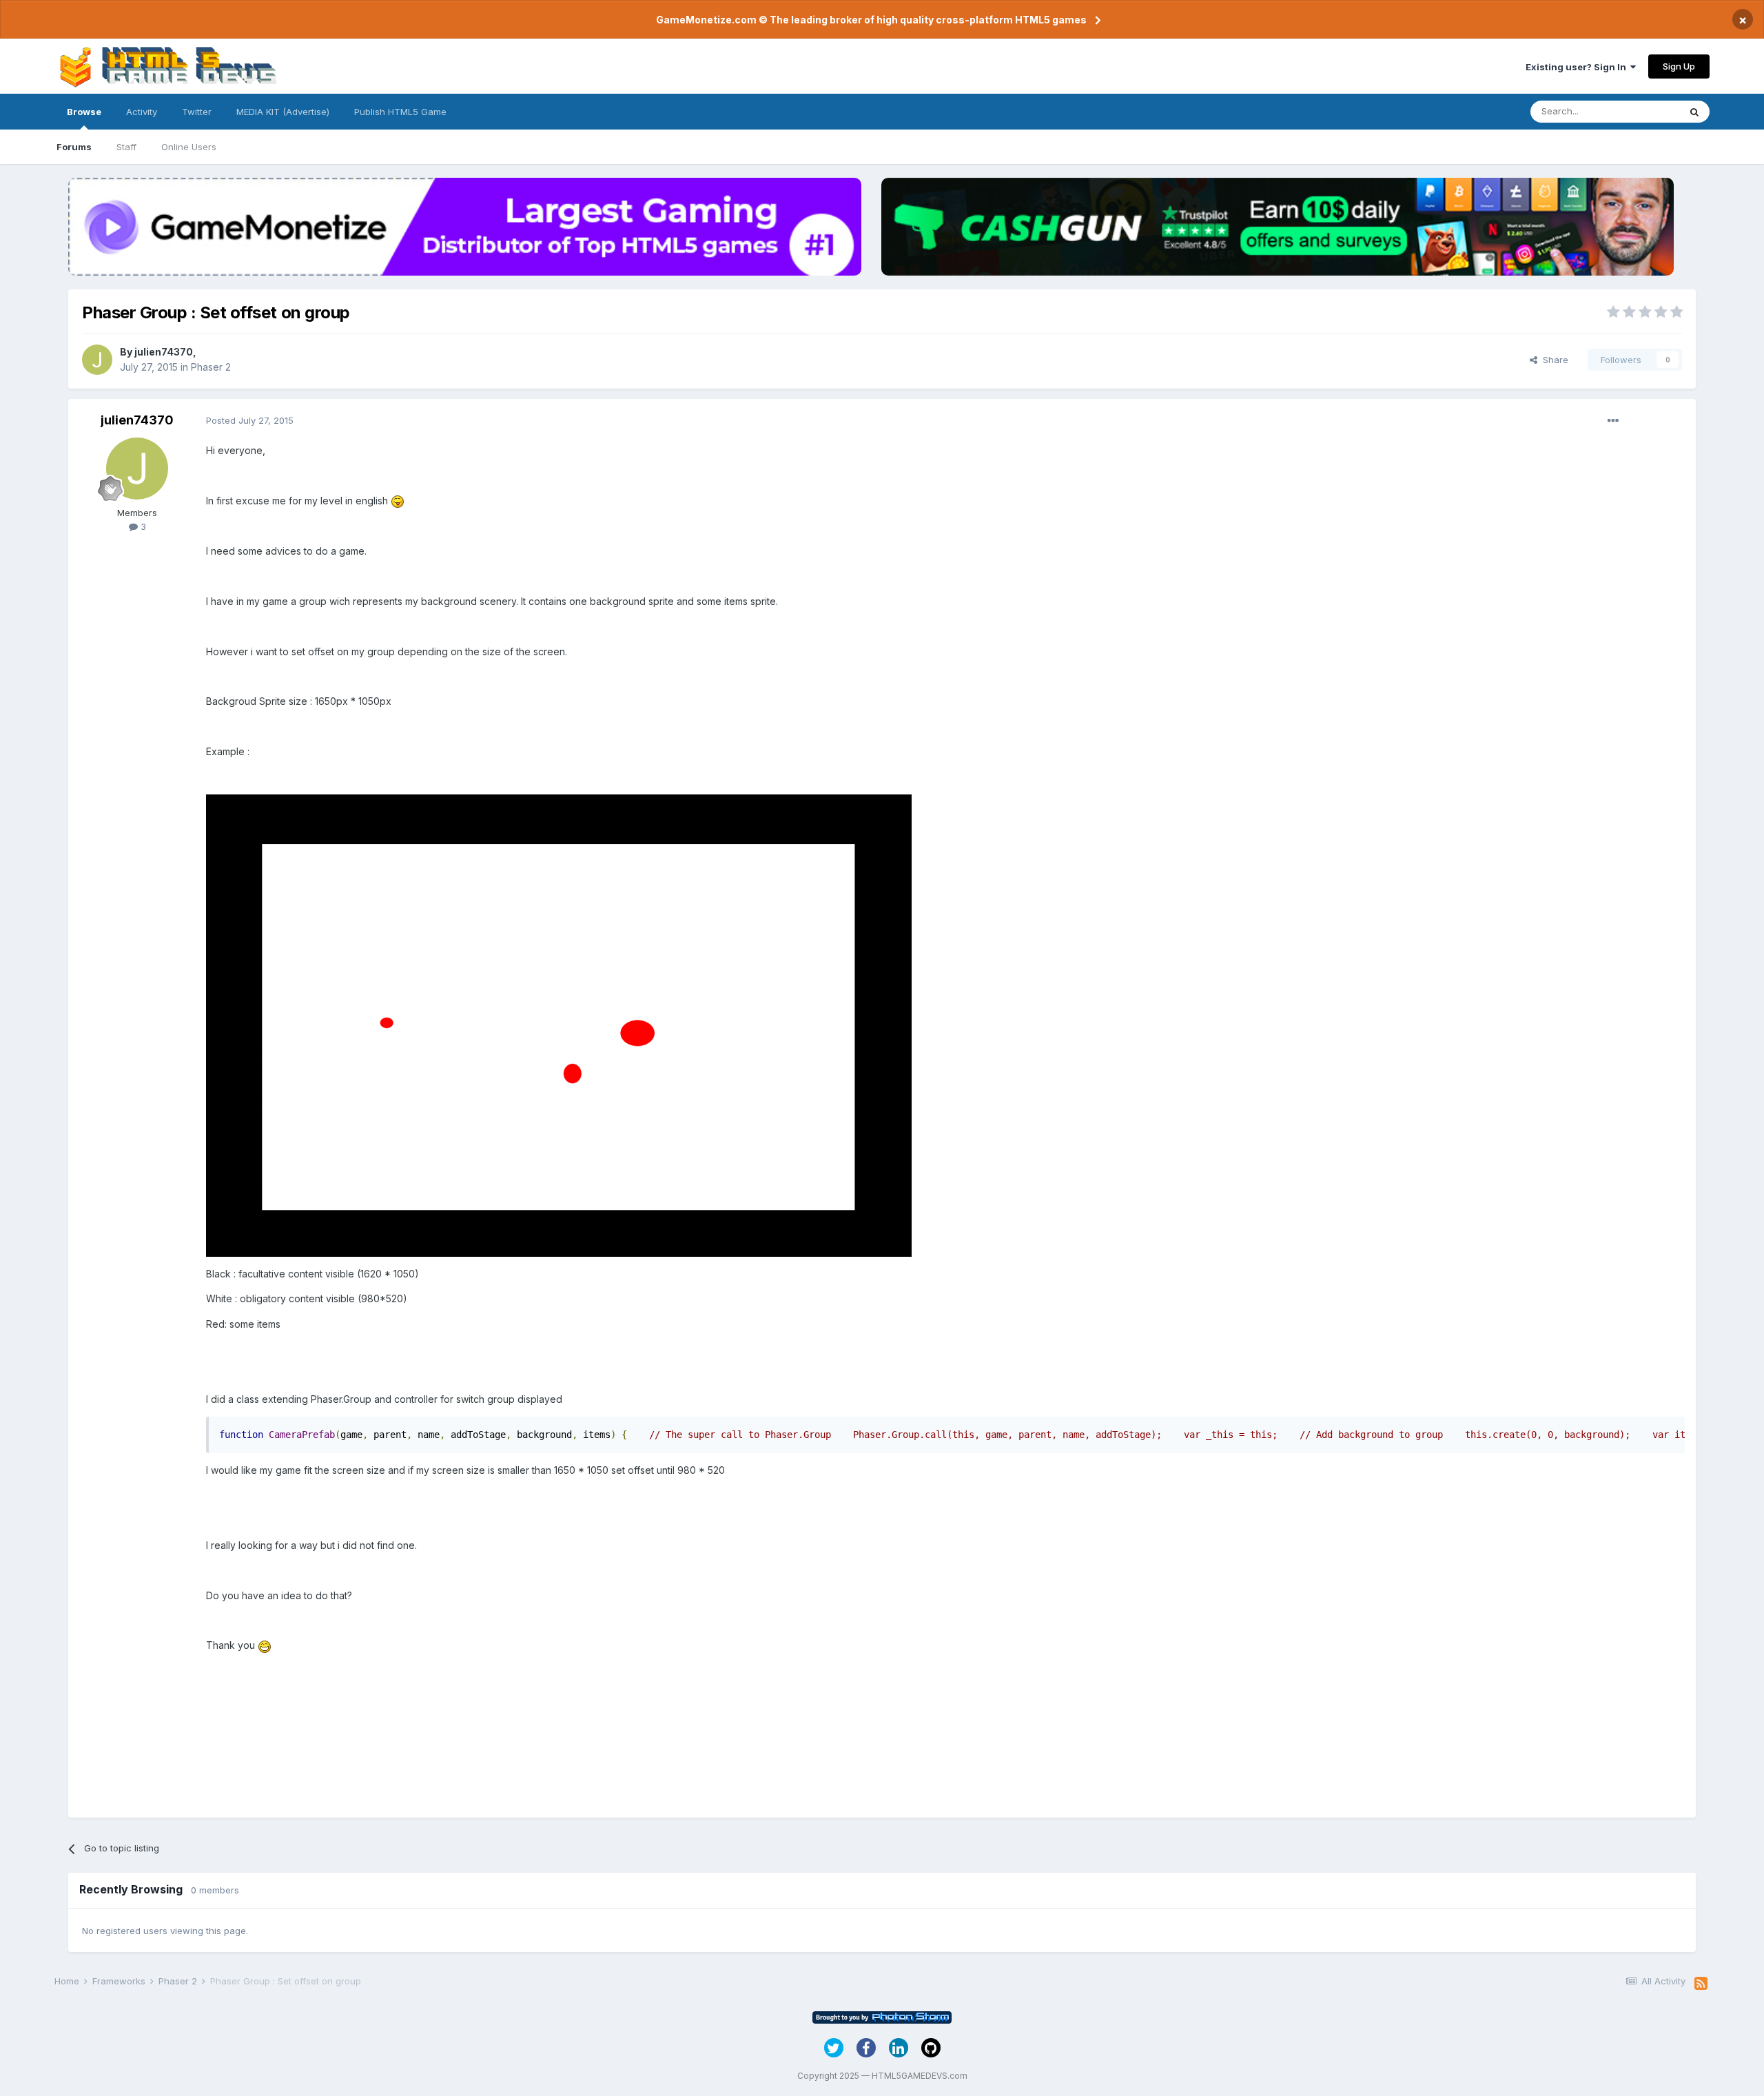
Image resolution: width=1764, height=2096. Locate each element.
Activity (142, 112)
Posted (250, 420)
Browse (84, 112)
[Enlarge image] (398, 501)
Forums (74, 147)
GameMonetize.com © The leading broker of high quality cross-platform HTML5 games (871, 20)
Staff (126, 147)
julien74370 (164, 352)
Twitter (197, 112)
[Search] (1694, 112)
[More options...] (1613, 421)
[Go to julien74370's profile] (97, 360)
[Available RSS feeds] (1701, 1984)
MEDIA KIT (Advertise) (283, 112)
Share (1553, 360)
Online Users (189, 147)
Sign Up (1679, 66)
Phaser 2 (211, 367)
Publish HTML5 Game (400, 112)
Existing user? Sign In (1578, 67)
